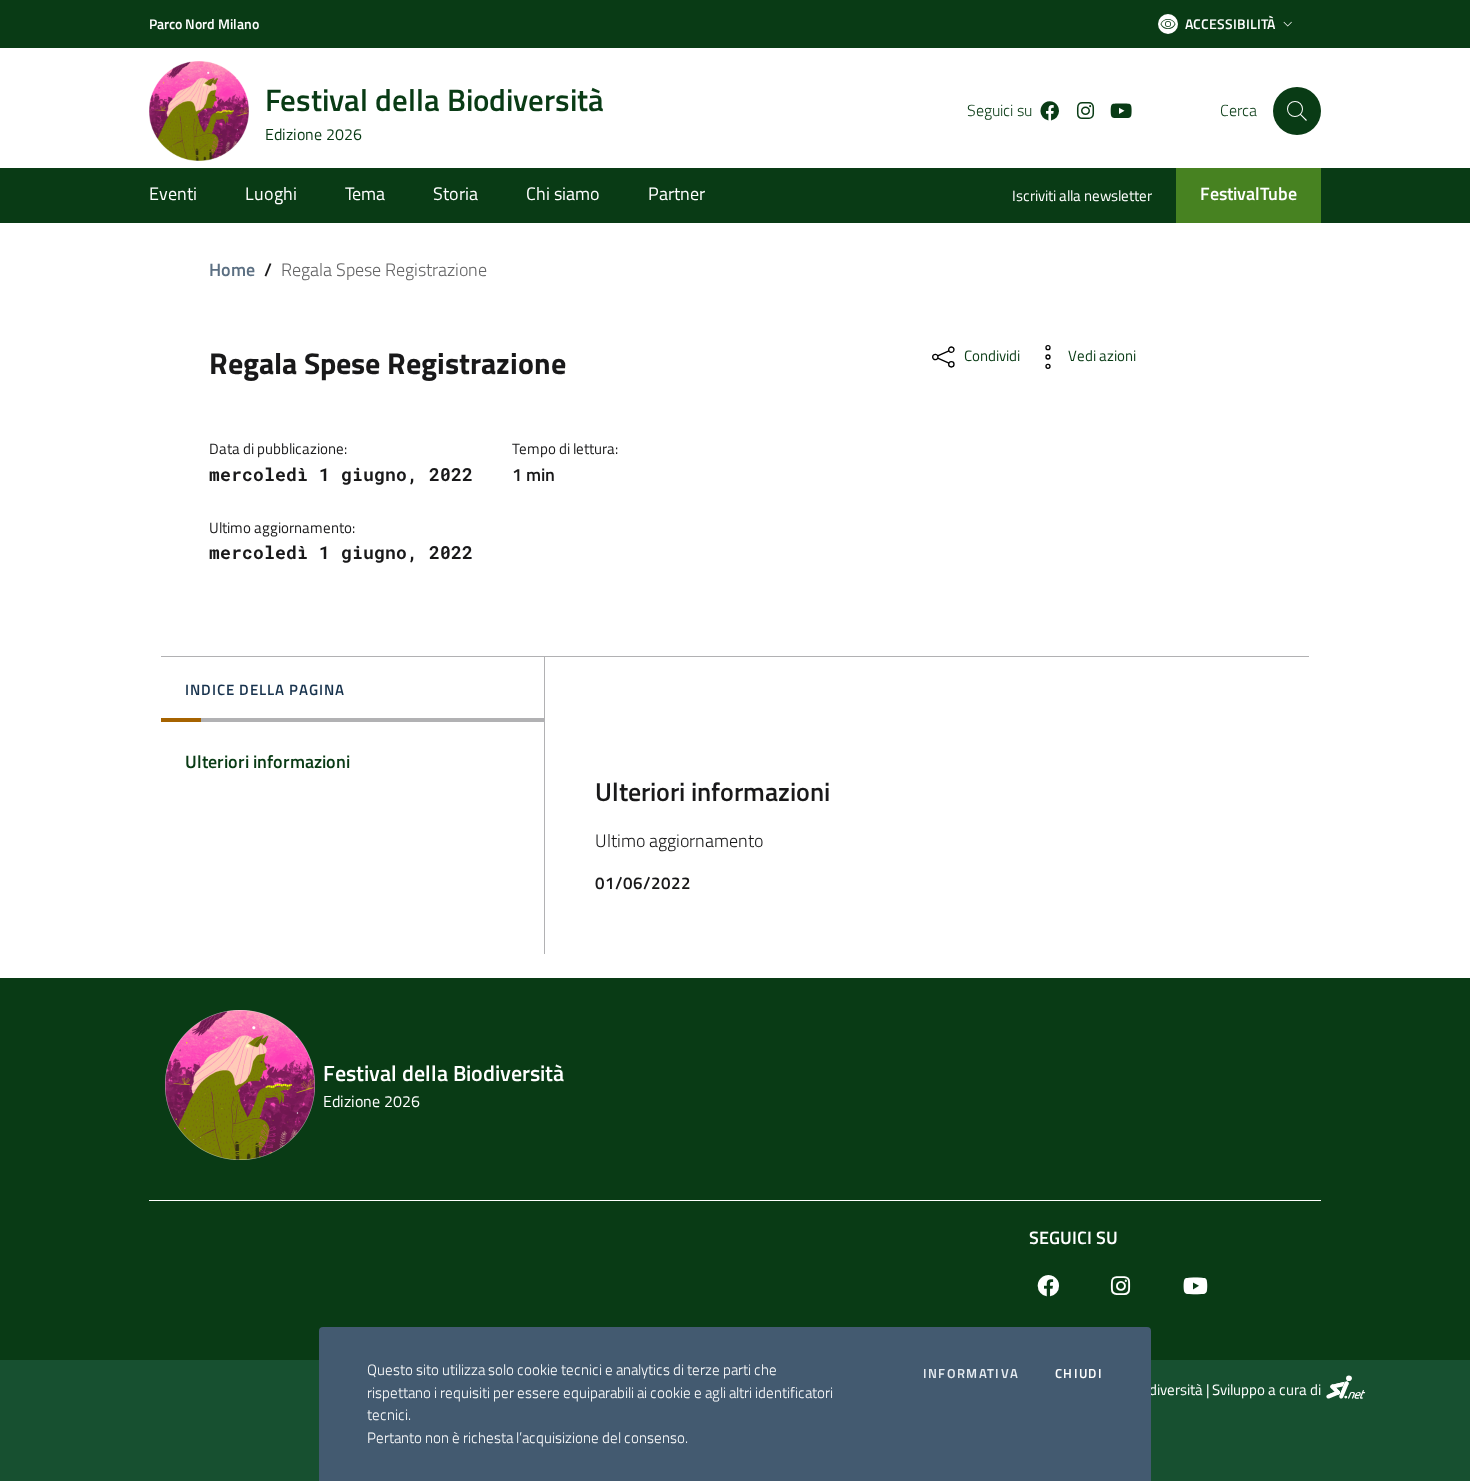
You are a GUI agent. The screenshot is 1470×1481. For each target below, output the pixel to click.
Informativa (971, 1373)
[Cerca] (1297, 111)
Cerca (1238, 110)
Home (232, 269)
